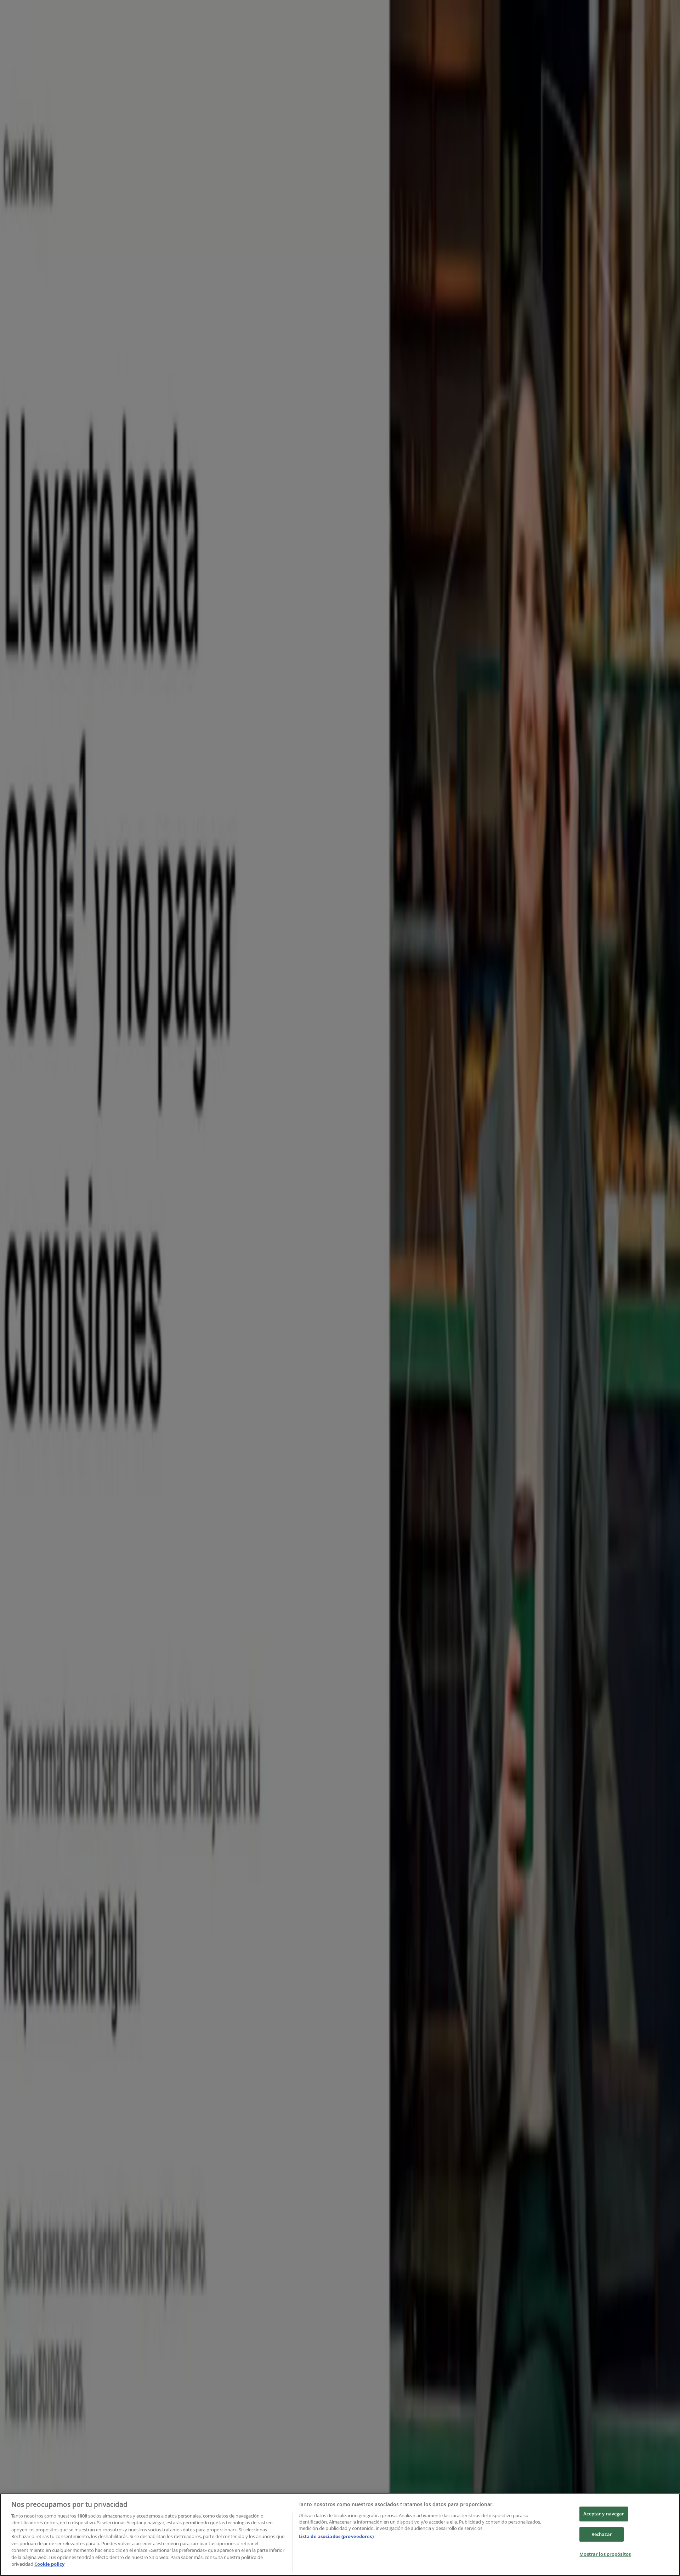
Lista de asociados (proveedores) (336, 2536)
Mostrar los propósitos (605, 2554)
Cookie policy (49, 2564)
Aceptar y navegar (604, 2514)
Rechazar (602, 2534)
